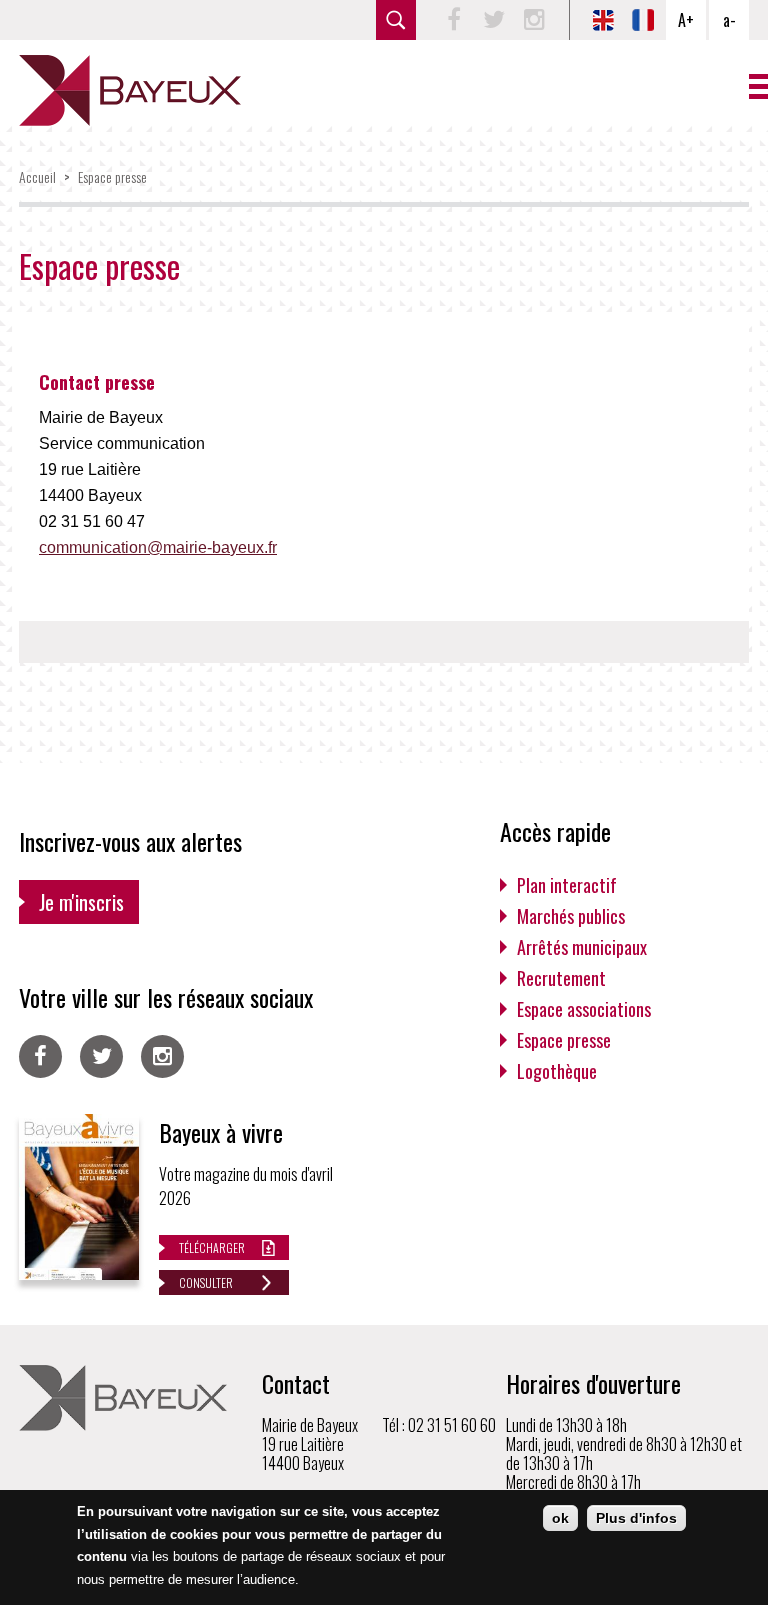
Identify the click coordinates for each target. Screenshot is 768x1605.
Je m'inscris (81, 902)
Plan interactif (567, 885)
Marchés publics (571, 916)
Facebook (454, 20)
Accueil (37, 176)
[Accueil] (130, 90)
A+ (686, 20)
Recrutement (561, 978)
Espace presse (112, 176)
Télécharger (212, 1247)
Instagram (534, 20)
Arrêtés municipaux (582, 947)
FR (643, 20)
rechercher (396, 20)
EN (603, 20)
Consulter (206, 1282)
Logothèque (557, 1071)
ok (560, 1518)
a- (729, 20)
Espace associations (584, 1009)
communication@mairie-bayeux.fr (158, 547)
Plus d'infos (636, 1518)
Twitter (494, 20)
